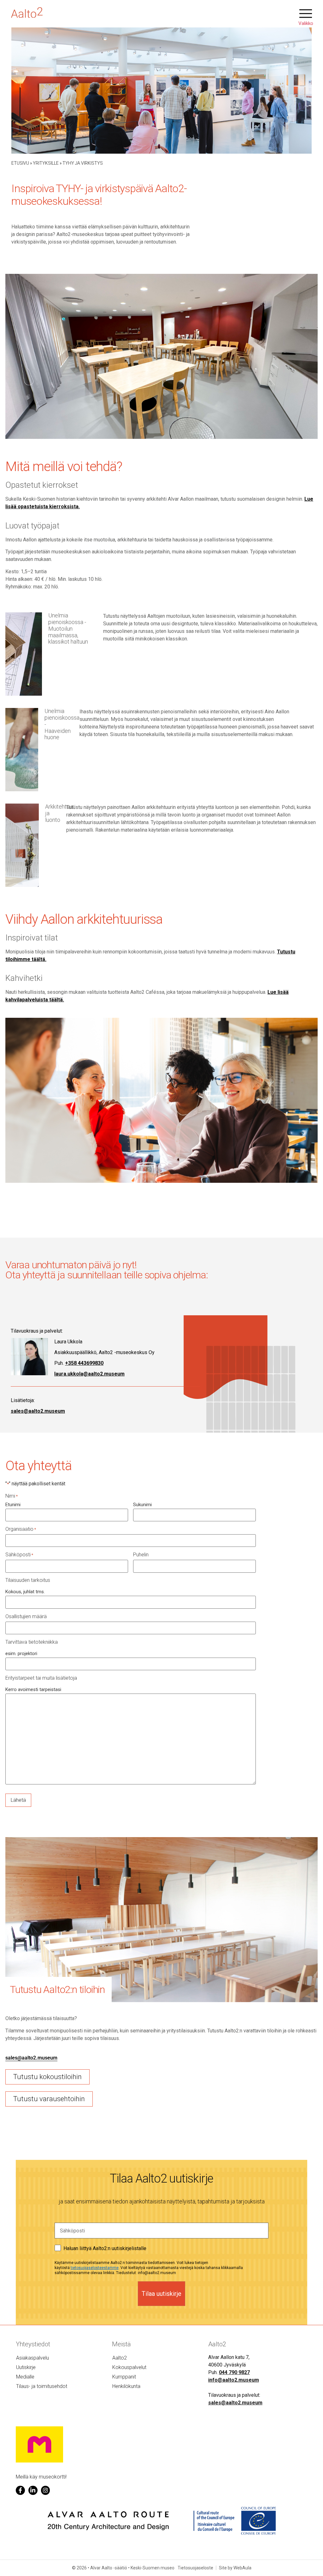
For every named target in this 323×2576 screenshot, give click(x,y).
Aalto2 (120, 2358)
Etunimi (13, 1505)
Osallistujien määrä (26, 1617)
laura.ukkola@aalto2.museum (89, 1374)
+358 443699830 (84, 1363)
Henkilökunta (126, 2386)
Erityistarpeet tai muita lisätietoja (41, 1678)
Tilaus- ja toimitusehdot (42, 2386)
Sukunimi (142, 1505)
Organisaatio (21, 1529)
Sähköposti (19, 1555)
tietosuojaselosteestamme (95, 2268)
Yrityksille (46, 163)
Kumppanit (124, 2377)
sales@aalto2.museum (38, 1411)
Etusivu (20, 163)
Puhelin (141, 1555)
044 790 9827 (234, 2372)
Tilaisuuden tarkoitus (28, 1580)
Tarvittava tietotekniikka (32, 1642)
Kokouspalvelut (129, 2367)
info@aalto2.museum (234, 2380)
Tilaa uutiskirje (161, 2294)
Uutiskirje (26, 2367)
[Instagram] (46, 2490)
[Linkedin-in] (33, 2490)
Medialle (25, 2377)
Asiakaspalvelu (32, 2358)
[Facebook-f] (20, 2490)
